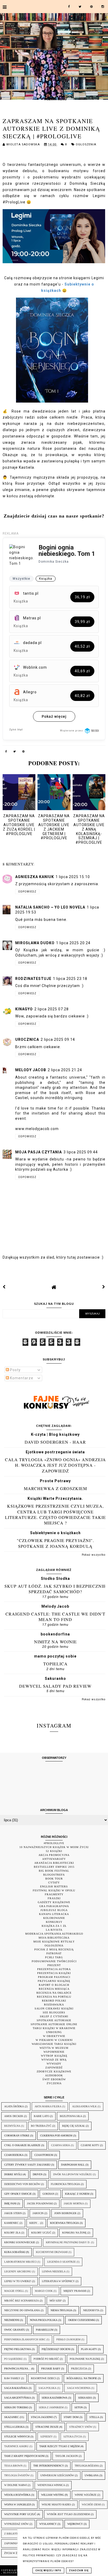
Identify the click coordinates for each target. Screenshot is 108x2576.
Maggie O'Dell (14, 2291)
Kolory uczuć (41, 2233)
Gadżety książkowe (54, 1902)
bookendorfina (55, 1634)
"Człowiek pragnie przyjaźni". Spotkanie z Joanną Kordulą (55, 1543)
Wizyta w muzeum (54, 2048)
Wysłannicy (48, 2524)
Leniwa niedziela (54, 2271)
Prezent (54, 1965)
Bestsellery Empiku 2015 (54, 1867)
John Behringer (65, 2213)
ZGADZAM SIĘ (79, 2570)
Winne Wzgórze (86, 2495)
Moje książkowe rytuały (54, 1942)
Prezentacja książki (54, 1973)
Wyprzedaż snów (16, 2524)
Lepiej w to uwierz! (18, 2281)
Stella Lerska (14, 2427)
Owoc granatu (15, 2330)
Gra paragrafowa (54, 1906)
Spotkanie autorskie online (54, 2024)
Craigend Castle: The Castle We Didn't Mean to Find (55, 1617)
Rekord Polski (54, 2001)
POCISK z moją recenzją (54, 1949)
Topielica (55, 1664)
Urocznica (27, 1039)
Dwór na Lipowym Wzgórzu (73, 2174)
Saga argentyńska (18, 2398)
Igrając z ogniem (77, 2194)
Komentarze (21, 1378)
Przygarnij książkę (54, 1981)
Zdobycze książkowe (54, 2071)
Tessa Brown (13, 2466)
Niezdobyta (91, 2310)
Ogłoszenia (86, 144)
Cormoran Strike (17, 2136)
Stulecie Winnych (17, 2437)
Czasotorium (44, 2155)
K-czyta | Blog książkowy (55, 1434)
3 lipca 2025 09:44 (81, 1152)
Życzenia (54, 2083)
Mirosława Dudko (35, 943)
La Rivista (54, 1930)
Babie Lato (41, 2116)
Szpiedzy (47, 2437)
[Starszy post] (104, 1287)
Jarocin (38, 2213)
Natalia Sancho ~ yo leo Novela (50, 907)
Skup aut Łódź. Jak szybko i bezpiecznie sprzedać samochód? (55, 1589)
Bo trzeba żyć (41, 2126)
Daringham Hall (73, 2165)
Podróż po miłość (46, 2359)
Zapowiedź (54, 2068)
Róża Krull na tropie (82, 2378)
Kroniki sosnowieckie (20, 2242)
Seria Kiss (85, 2398)
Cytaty (54, 1883)
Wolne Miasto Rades (56, 2504)
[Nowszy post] (4, 1287)
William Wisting (53, 2495)
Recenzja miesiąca (54, 1989)
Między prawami (75, 2291)
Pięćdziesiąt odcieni (56, 2349)
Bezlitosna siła (71, 2116)
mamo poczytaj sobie (55, 1656)
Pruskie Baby (51, 2369)
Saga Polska (47, 2388)
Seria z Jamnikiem (51, 2407)
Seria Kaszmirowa (55, 2398)
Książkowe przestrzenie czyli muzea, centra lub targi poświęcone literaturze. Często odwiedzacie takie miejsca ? (55, 1514)
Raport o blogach (54, 1985)
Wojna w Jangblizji (18, 2504)
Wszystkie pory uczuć (20, 2514)
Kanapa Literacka (54, 1914)
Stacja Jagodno (42, 2417)
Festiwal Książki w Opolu (54, 1890)
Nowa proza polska (44, 2320)
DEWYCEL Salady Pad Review (55, 1686)
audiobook (54, 2075)
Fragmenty (54, 1894)
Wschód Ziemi (91, 2504)
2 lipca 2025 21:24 (65, 1070)
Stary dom (71, 2417)
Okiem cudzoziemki (82, 2320)
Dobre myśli (13, 2174)
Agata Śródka (14, 2106)
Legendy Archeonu (18, 2271)
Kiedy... (34, 2223)
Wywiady (54, 2064)
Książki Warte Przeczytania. (55, 1498)
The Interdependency (49, 2466)
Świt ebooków (54, 2079)
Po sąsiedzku (13, 2359)
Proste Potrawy (55, 1481)
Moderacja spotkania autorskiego (54, 1934)
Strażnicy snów (81, 2427)
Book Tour (54, 1879)
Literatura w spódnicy (58, 2281)
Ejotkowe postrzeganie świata (55, 1452)
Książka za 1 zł (54, 1926)
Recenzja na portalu (54, 1997)
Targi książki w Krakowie (54, 2028)
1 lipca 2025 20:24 (73, 943)
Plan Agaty (89, 2349)
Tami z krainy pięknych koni (24, 2456)
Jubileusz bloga (54, 1910)
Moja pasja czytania (39, 1152)
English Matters (54, 1886)
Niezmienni (12, 2320)
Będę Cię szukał (74, 2126)
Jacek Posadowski (40, 2203)
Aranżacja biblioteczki (54, 1863)
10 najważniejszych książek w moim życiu (54, 1847)
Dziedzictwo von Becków (22, 2184)
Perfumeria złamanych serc (25, 2339)
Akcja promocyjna (54, 1855)
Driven (38, 2174)
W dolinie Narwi (15, 2485)
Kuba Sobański (15, 2252)
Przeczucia (79, 2369)
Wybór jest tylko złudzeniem (68, 2514)
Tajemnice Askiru (16, 2446)
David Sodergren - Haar (55, 1442)
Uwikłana (92, 2475)
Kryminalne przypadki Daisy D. (68, 2242)
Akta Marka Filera (48, 2106)
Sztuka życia (73, 2437)
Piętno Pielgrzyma (18, 2349)
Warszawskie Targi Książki (54, 2044)
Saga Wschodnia (79, 2388)
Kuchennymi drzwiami (52, 2252)
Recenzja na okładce (54, 1993)
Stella (94, 2417)
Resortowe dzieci (43, 2378)
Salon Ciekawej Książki (54, 2008)
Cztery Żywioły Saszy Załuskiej (27, 2165)
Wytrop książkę (54, 2056)
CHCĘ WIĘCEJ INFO (48, 2570)
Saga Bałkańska (16, 2388)
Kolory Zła (12, 2233)
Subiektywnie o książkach (55, 1533)
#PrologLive (54, 1843)
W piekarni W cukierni (54, 2040)
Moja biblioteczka (54, 1938)
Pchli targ (54, 1957)
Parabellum (45, 2330)
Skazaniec (12, 2417)
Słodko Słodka (55, 1579)
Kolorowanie (54, 1918)
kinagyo (24, 1009)
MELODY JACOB (31, 1070)
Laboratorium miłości (20, 2262)
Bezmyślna (12, 2126)
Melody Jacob (55, 1606)
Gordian (48, 2194)
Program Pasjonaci (54, 1977)
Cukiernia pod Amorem (56, 2136)
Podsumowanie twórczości (54, 1961)
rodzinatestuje (33, 979)
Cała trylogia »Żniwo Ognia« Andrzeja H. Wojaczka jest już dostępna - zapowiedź (55, 1465)
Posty (15, 1370)
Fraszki (54, 1898)
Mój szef (56, 2301)
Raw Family (12, 2378)
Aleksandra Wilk (84, 2106)
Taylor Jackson (67, 2456)
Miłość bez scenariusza (21, 2301)
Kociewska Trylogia (64, 2223)
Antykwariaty (54, 1859)
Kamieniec (11, 2223)
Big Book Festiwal (54, 1871)
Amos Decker (14, 2116)
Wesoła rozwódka (17, 2495)
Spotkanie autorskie (54, 2020)
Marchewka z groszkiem (55, 1488)
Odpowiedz (27, 892)
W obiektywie (54, 2036)
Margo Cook (44, 2291)
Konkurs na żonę (74, 2233)
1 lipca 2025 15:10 (73, 877)
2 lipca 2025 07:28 (52, 1009)
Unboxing (54, 2032)
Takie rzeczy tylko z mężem (60, 2446)
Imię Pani (10, 2203)
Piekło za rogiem (68, 2339)
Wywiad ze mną (54, 2060)
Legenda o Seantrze (61, 2262)
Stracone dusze (47, 2427)
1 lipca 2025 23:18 (70, 979)
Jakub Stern (13, 2213)
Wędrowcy (75, 2524)
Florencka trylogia (65, 2184)
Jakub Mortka (74, 2203)
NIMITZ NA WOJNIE (55, 1642)
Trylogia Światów (17, 2475)
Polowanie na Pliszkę (85, 2359)
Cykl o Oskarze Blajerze (22, 2145)
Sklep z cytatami (54, 2016)
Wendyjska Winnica (51, 2485)
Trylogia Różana (87, 2466)
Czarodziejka (14, 2155)
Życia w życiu (14, 2553)
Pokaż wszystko (94, 1555)
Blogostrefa (54, 1875)
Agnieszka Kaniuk (35, 877)
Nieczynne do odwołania (22, 2310)
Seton (79, 2407)
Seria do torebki (16, 2407)
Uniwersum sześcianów (57, 2475)
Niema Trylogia (61, 2310)
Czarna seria (61, 2145)
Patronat (54, 1953)
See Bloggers (54, 2012)
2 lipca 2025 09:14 (58, 1039)
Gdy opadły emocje (18, 2194)
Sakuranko (55, 1678)
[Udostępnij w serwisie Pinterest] (24, 752)
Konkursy (54, 1922)
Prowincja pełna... (17, 2369)
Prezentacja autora (54, 1969)
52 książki (54, 1851)
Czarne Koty (90, 2145)
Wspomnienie (54, 2052)
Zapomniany (13, 2543)
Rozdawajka (54, 2005)
